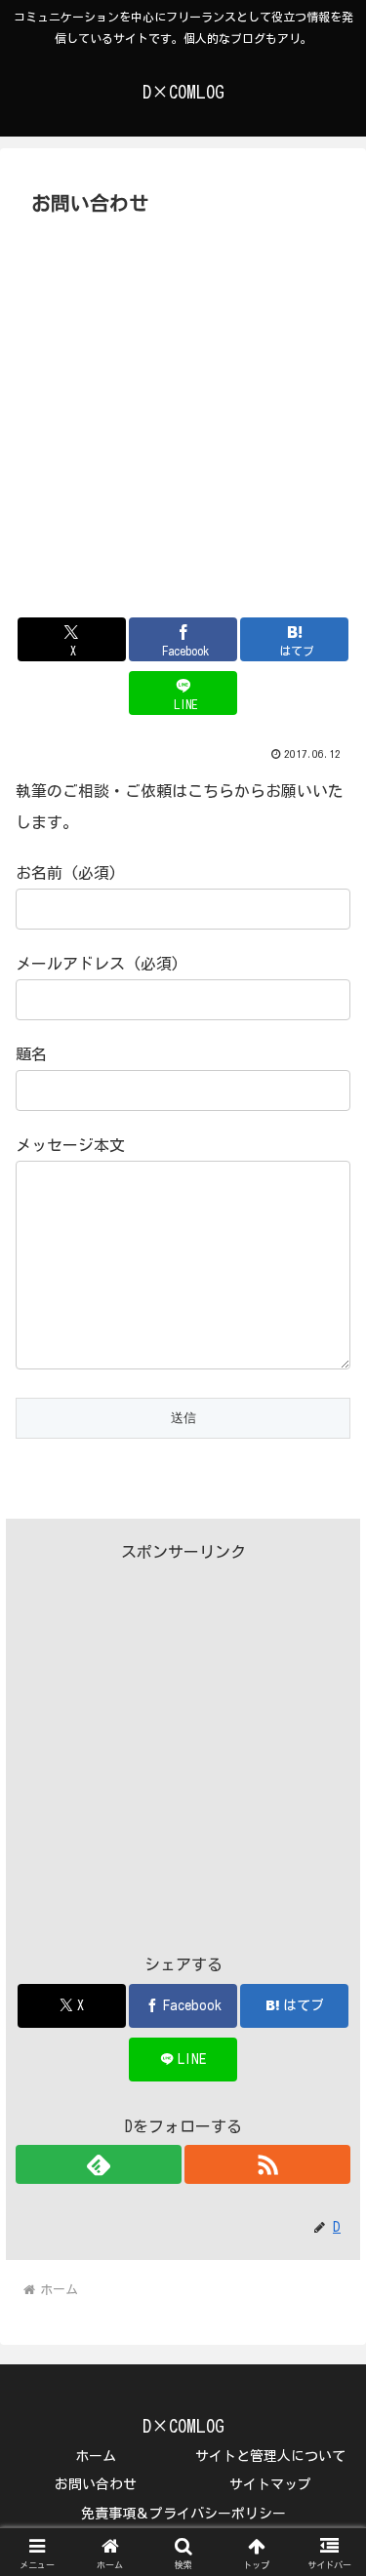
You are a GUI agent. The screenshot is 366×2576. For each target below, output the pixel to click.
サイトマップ (270, 2484)
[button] (327, 2352)
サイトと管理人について (270, 2456)
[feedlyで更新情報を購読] (99, 2164)
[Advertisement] (183, 416)
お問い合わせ (96, 2484)
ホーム (96, 2456)
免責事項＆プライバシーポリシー (183, 2514)
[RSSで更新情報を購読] (267, 2164)
